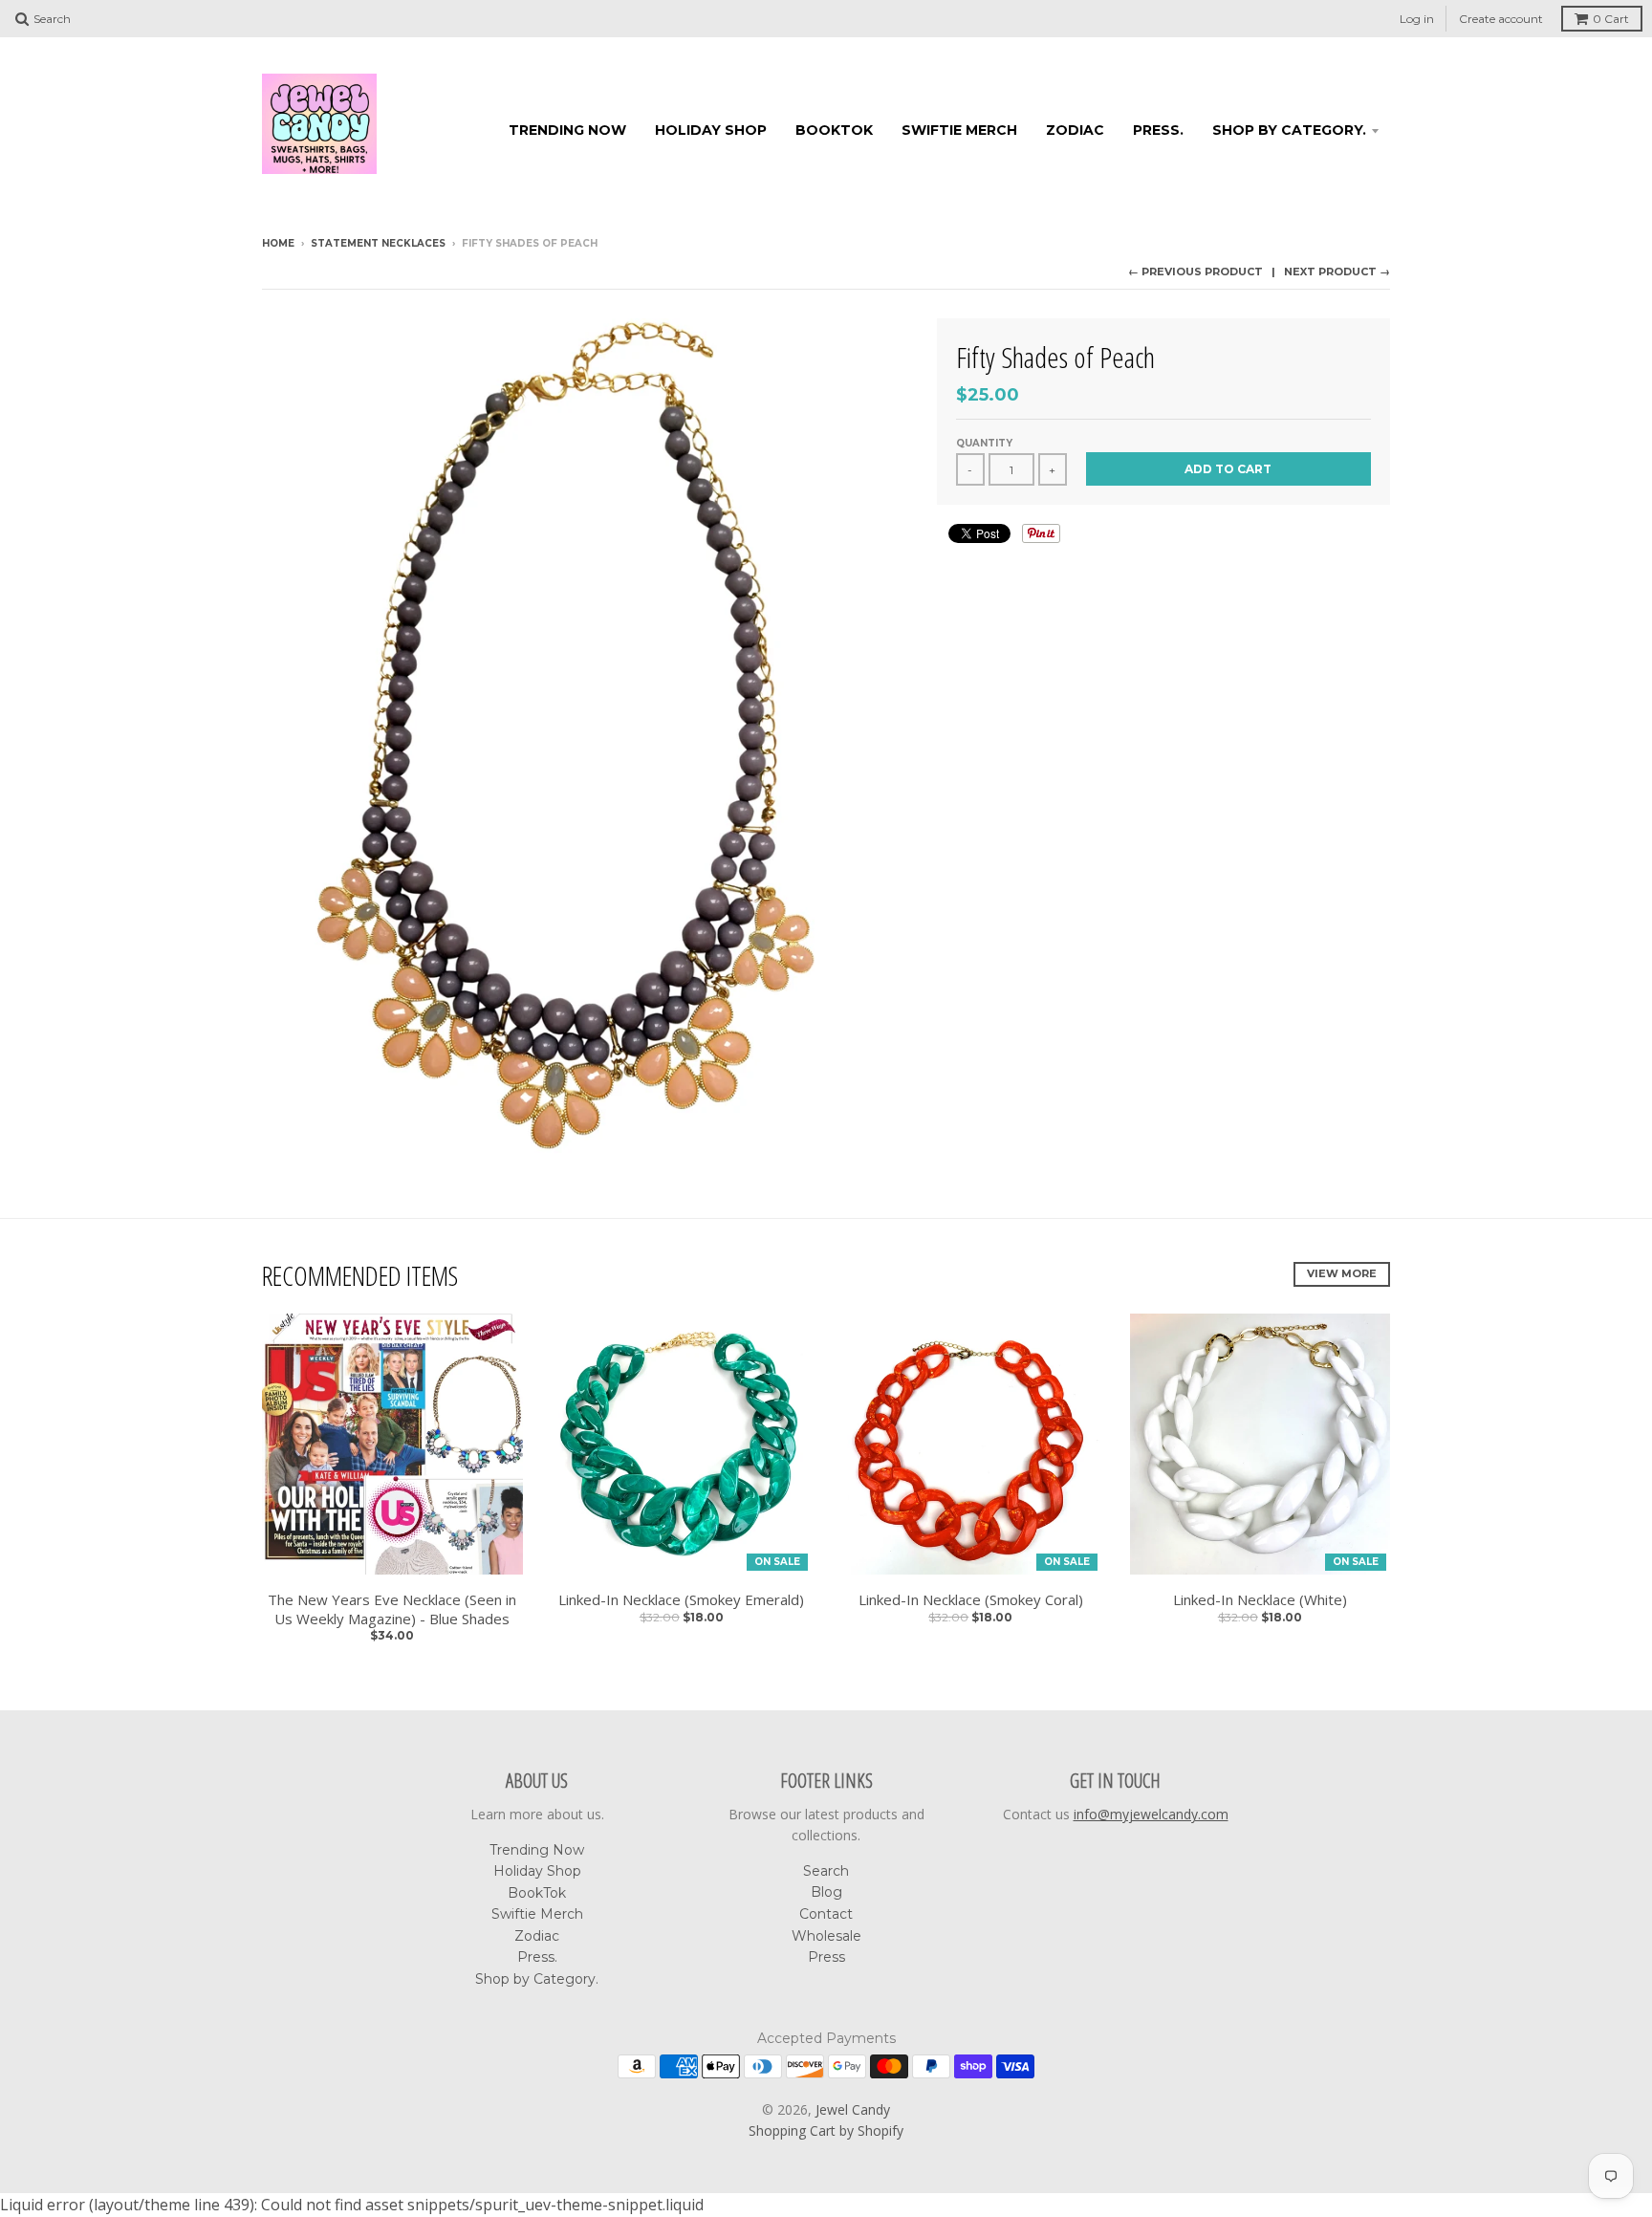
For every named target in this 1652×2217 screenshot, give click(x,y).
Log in (1417, 19)
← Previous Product (1196, 272)
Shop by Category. (1289, 130)
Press (826, 1957)
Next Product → (1337, 272)
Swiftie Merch (959, 130)
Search (826, 1871)
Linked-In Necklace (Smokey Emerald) (681, 1600)
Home (278, 243)
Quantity (984, 443)
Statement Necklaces (378, 243)
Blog (826, 1892)
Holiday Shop (711, 130)
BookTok (834, 130)
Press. (1158, 130)
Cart (1611, 19)
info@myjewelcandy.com (1151, 1814)
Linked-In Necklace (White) (1260, 1600)
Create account (1501, 19)
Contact (826, 1914)
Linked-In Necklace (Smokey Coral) (971, 1600)
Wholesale (826, 1936)
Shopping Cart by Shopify (826, 2130)
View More (1342, 1273)
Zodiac (1075, 130)
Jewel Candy (853, 2109)
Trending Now (567, 130)
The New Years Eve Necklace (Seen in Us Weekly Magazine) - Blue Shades (392, 1609)
